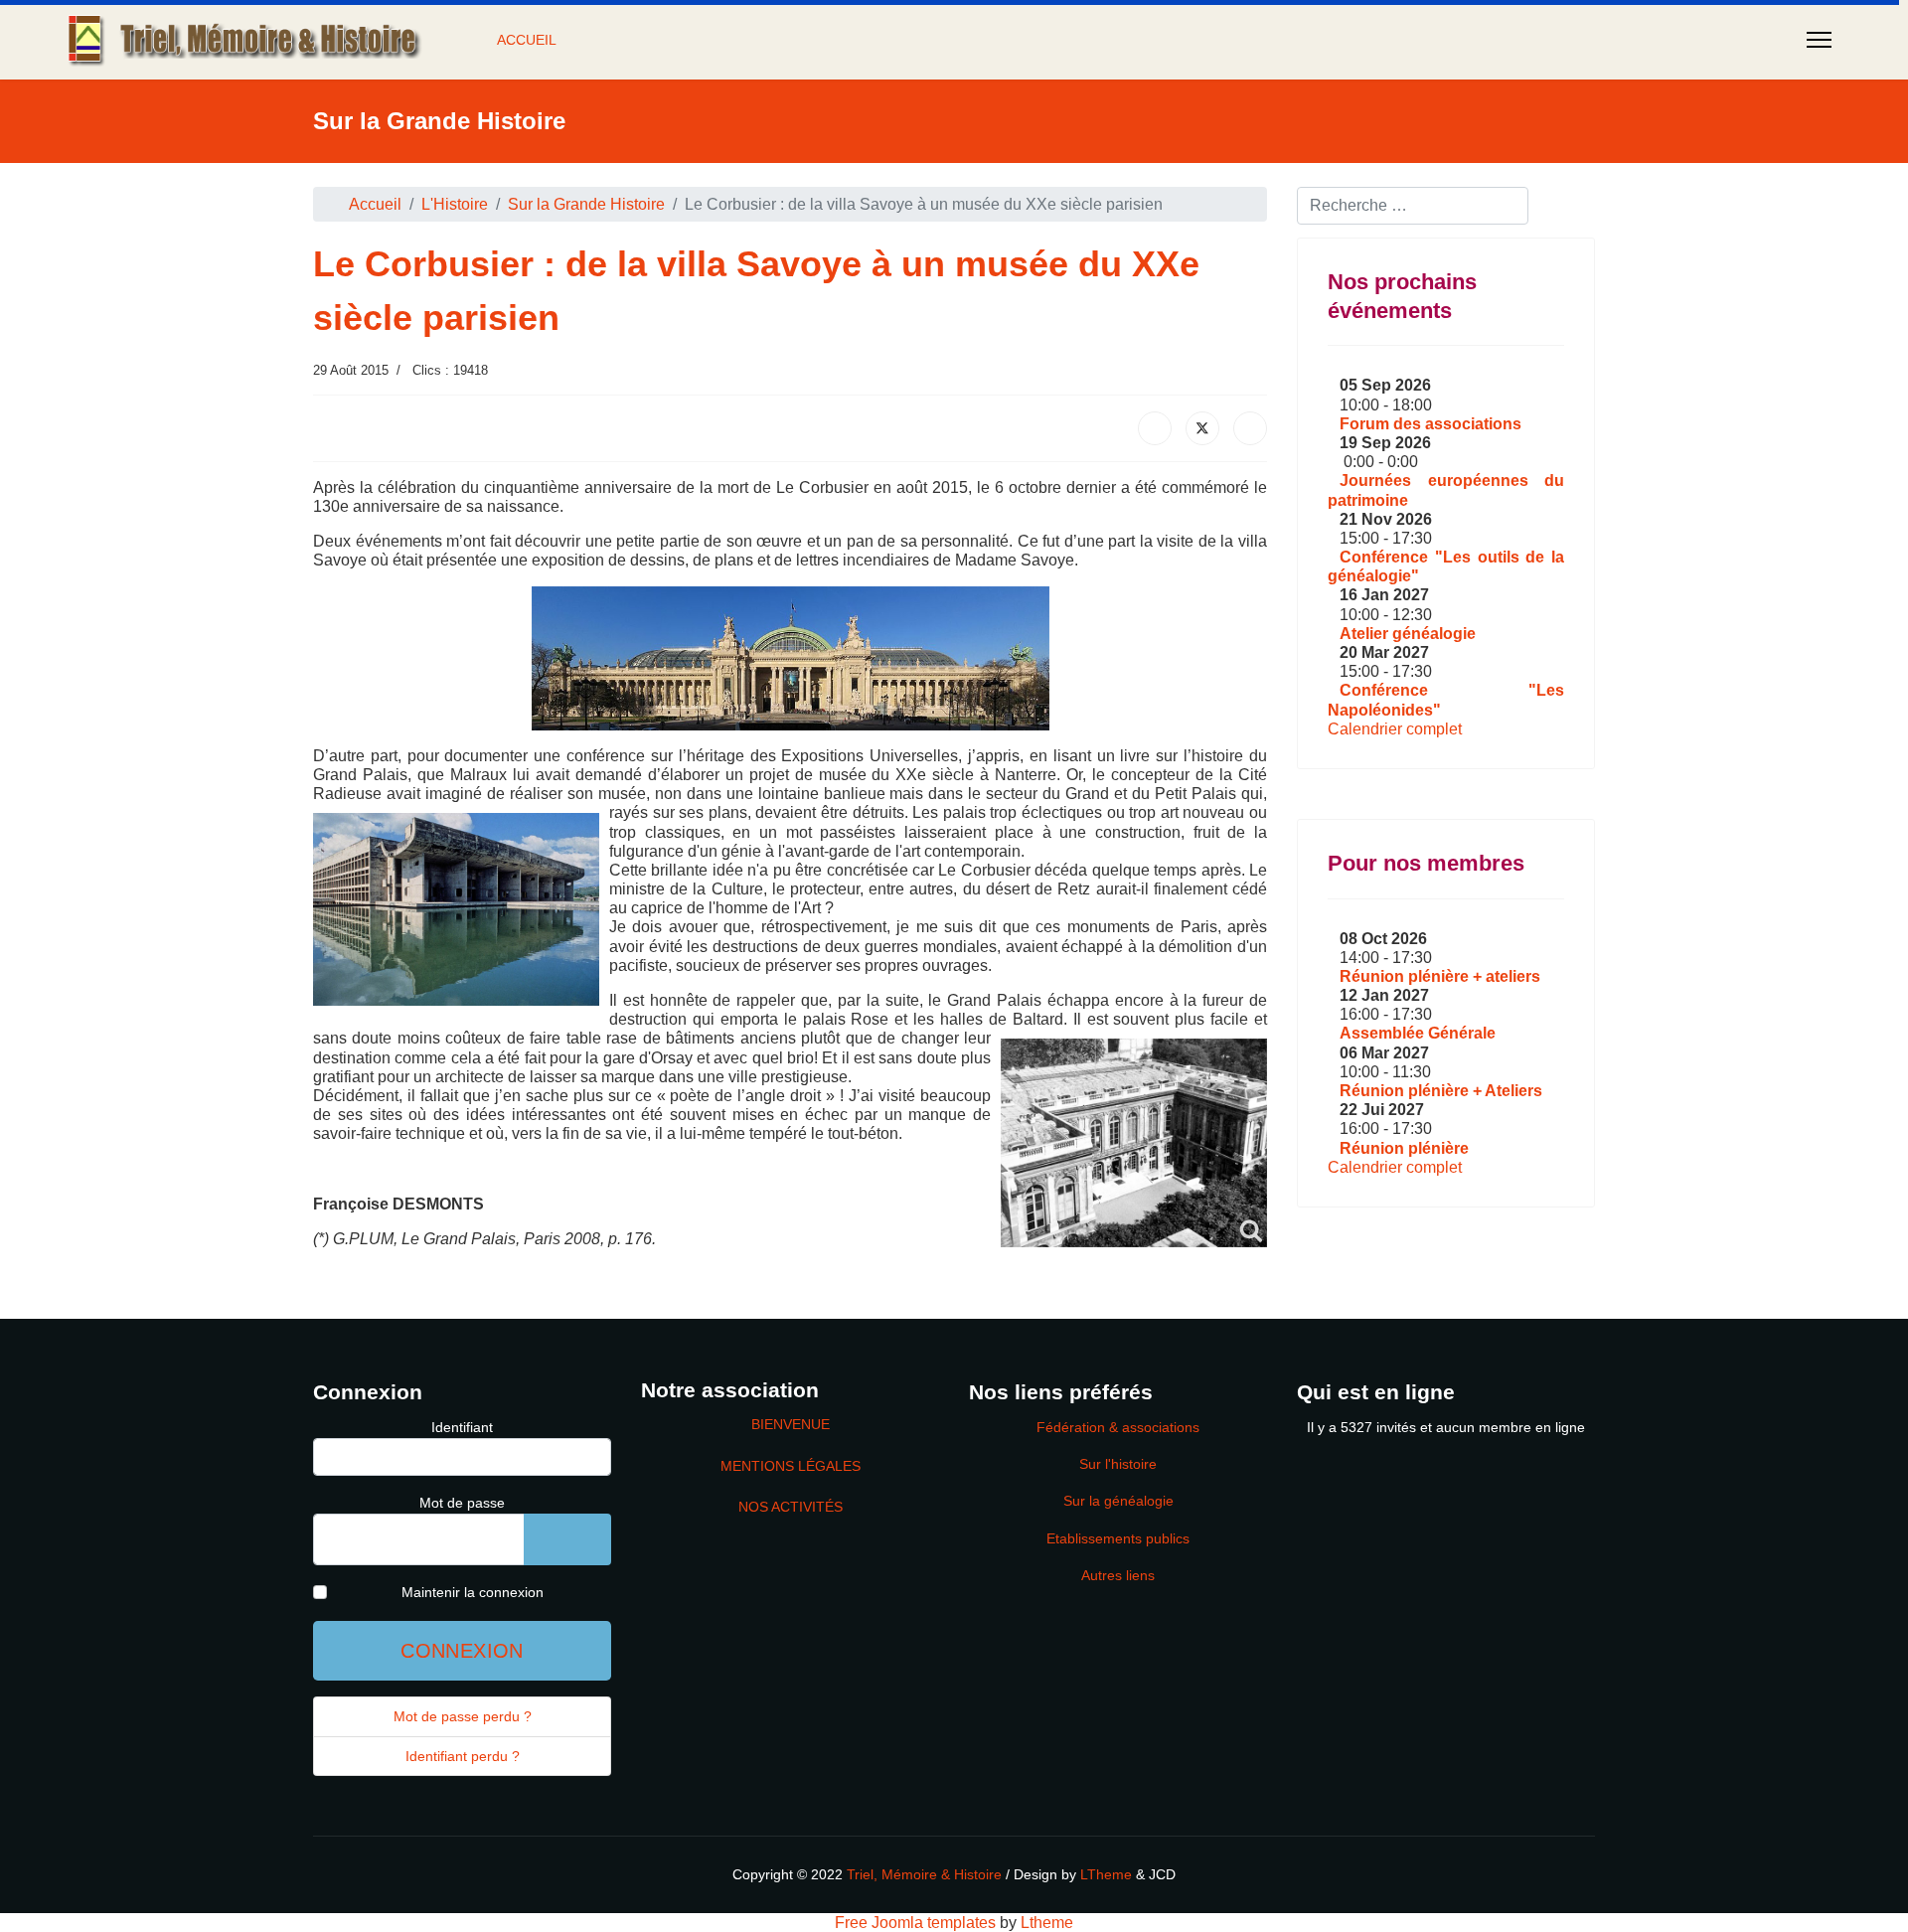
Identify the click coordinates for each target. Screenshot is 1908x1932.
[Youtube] (1070, 174)
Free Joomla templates (915, 1923)
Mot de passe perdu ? (463, 1716)
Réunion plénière (1404, 1148)
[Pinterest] (1038, 174)
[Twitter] (1007, 174)
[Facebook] (975, 174)
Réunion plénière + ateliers (1440, 976)
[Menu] (1819, 40)
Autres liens (1118, 1575)
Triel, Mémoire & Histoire (924, 1874)
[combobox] (1413, 206)
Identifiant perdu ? (463, 1756)
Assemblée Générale (1418, 1033)
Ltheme (1047, 1923)
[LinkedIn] (1250, 428)
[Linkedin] (1102, 174)
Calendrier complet (1395, 729)
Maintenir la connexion (473, 1592)
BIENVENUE (791, 1424)
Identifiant (462, 1427)
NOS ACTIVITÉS (791, 1507)
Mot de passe (462, 1503)
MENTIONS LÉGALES (791, 1466)
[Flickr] (1166, 174)
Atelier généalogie (1408, 634)
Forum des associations (1431, 424)
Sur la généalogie (1118, 1501)
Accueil (527, 40)
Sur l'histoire (1118, 1464)
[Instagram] (1134, 174)
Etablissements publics (1118, 1538)
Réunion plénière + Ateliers (1441, 1091)
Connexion (462, 1651)
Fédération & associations (1118, 1427)
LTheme (1106, 1874)
